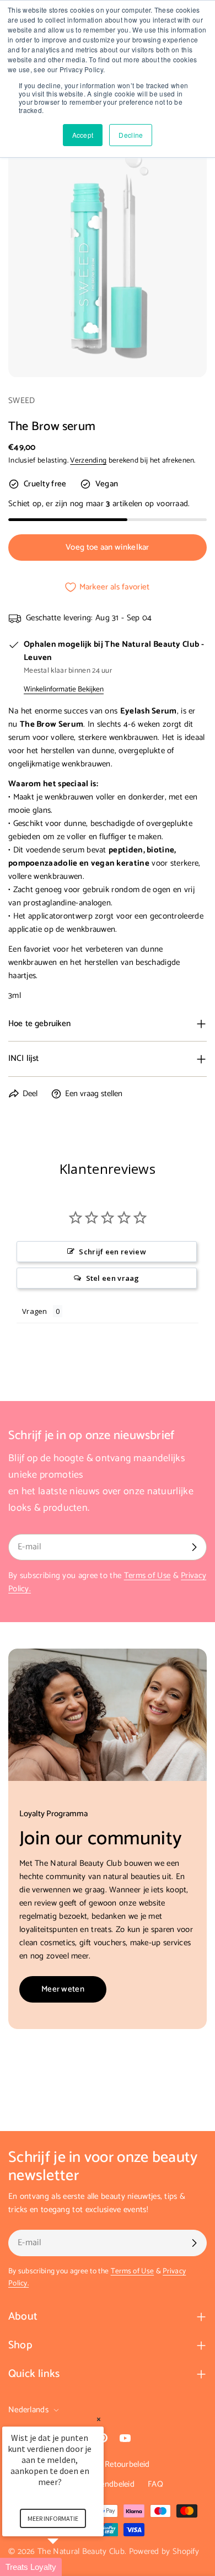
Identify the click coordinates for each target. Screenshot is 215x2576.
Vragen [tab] (35, 1311)
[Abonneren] (194, 1547)
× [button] (99, 2419)
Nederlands (28, 2410)
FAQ (155, 2484)
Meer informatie (53, 2518)
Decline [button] (131, 135)
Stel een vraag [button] (113, 1278)
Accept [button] (83, 135)
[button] (66, 2567)
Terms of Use (147, 1576)
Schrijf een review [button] (112, 1252)
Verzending (88, 460)
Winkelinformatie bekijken (64, 689)
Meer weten (63, 1989)
